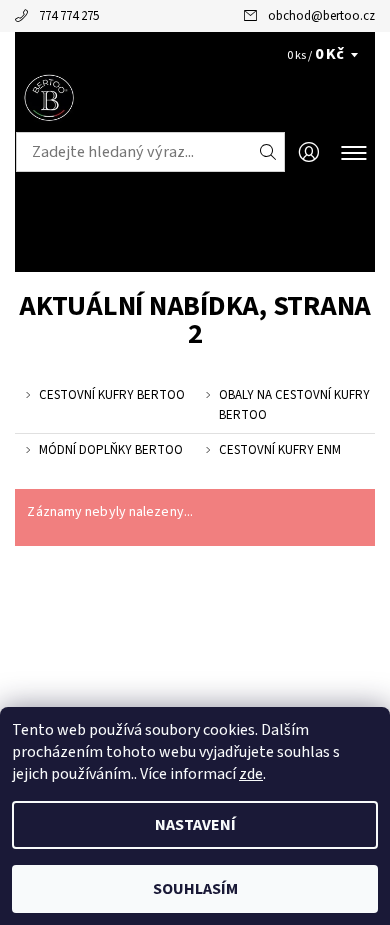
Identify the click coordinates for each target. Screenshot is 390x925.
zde (251, 774)
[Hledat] (268, 152)
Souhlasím (195, 889)
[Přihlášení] (309, 152)
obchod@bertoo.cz (321, 16)
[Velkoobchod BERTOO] (195, 98)
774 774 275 (69, 16)
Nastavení (195, 825)
